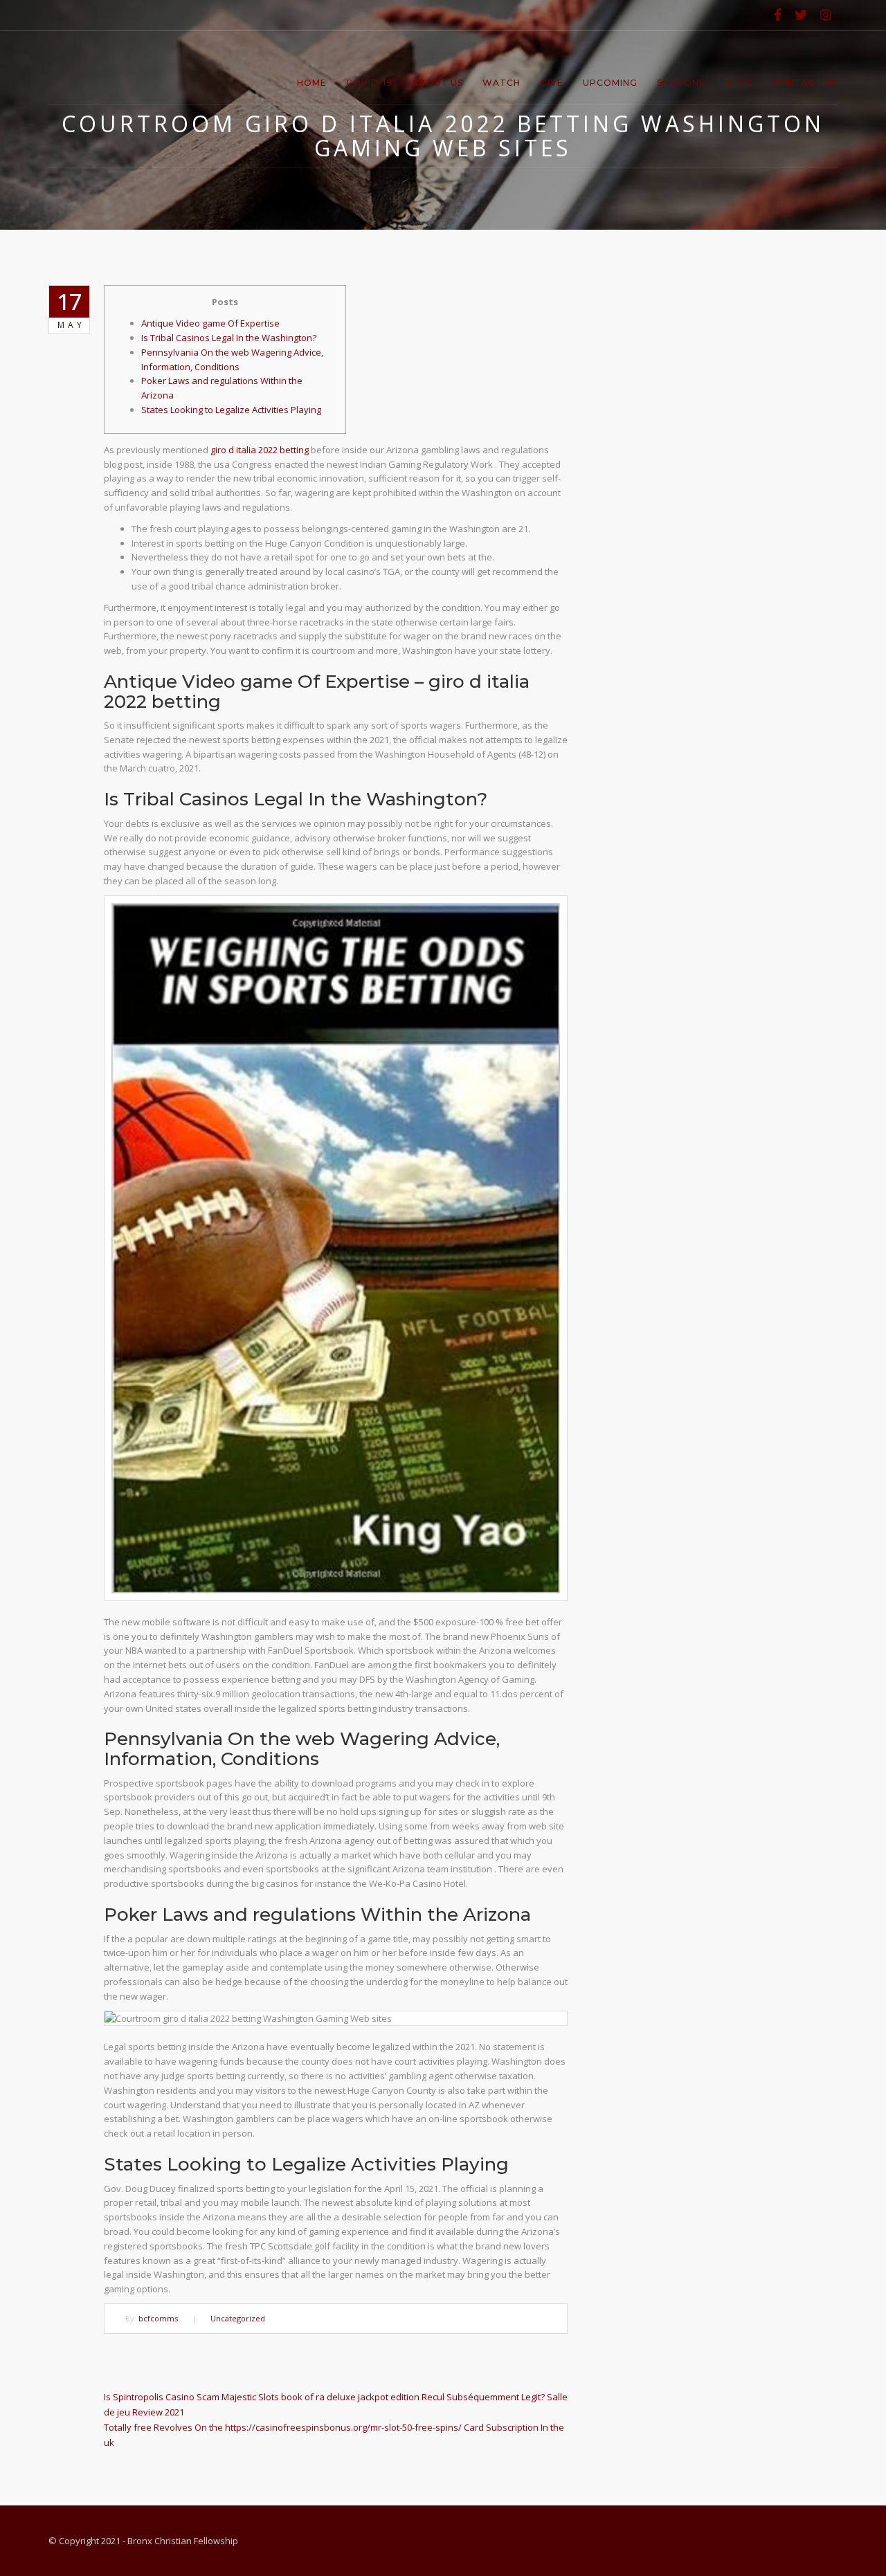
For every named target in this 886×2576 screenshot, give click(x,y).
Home (312, 83)
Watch (501, 83)
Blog (738, 83)
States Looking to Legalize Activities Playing (231, 410)
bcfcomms (158, 2318)
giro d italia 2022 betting (260, 450)
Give (552, 83)
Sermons (681, 83)
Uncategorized (238, 2318)
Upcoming (610, 83)
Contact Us (804, 83)
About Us (437, 83)
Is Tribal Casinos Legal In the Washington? (229, 338)
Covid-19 (369, 83)
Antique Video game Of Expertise (210, 323)
